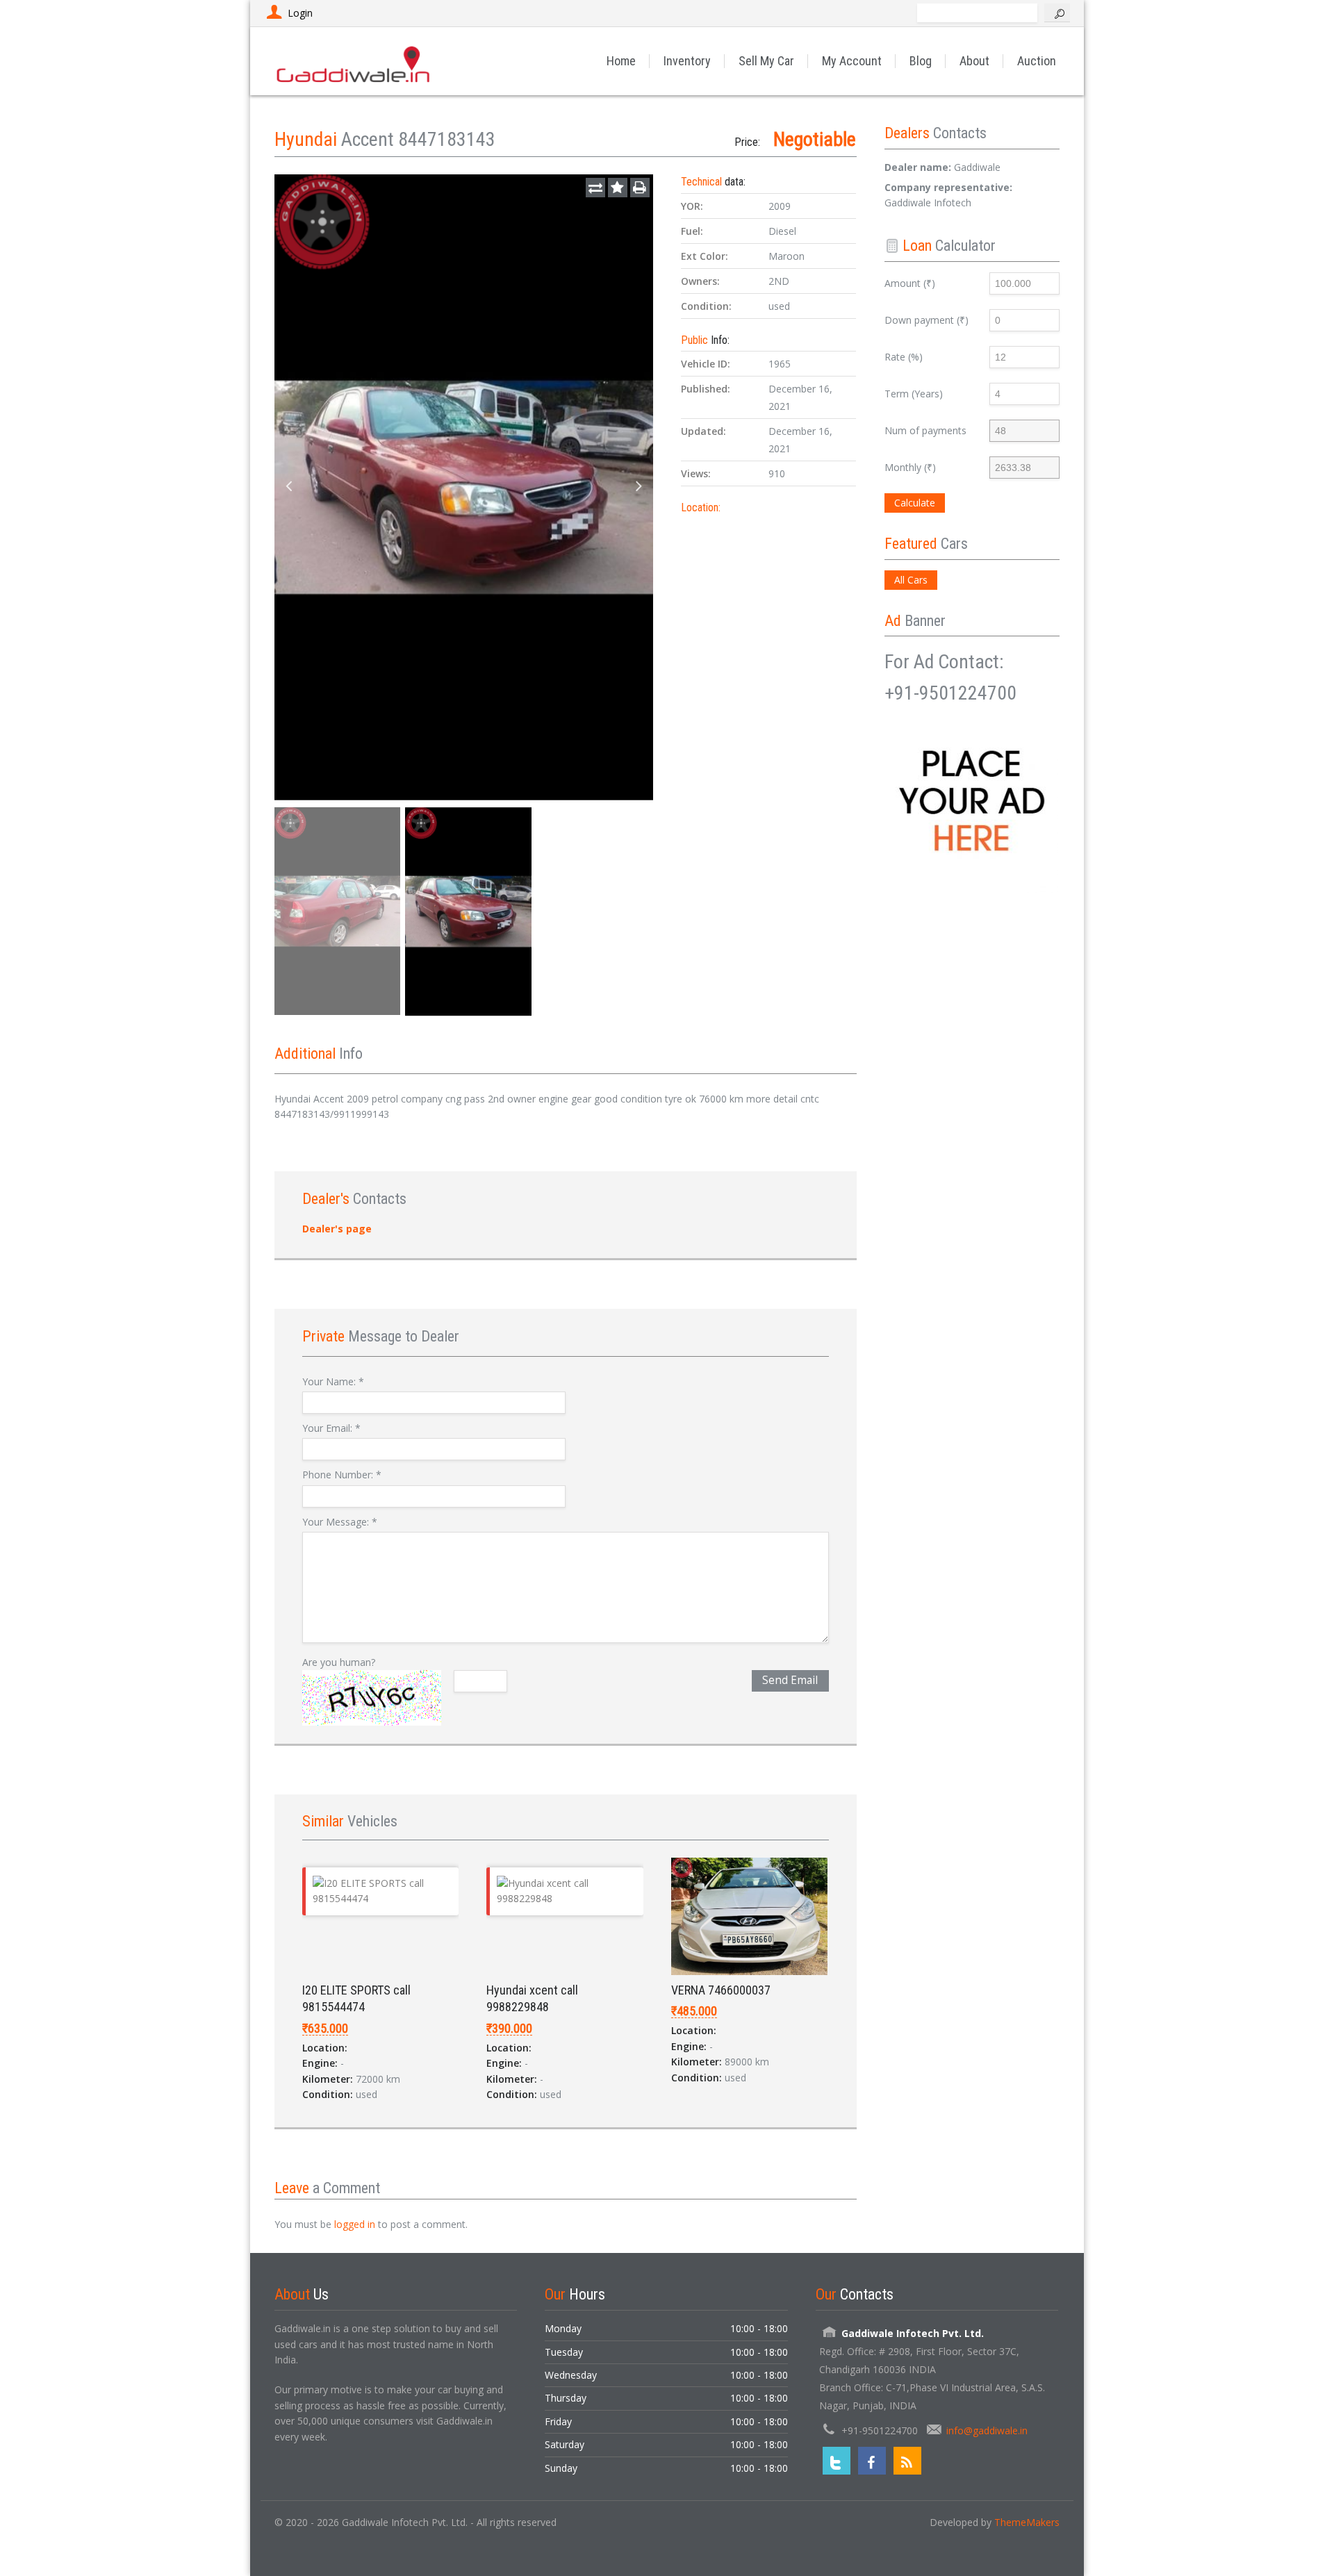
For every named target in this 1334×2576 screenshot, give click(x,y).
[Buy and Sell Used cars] (354, 61)
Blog (921, 61)
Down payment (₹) (927, 320)
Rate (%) (904, 357)
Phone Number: (342, 1475)
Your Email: (331, 1428)
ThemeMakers (1027, 2522)
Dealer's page (337, 1229)
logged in (355, 2224)
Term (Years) (914, 394)
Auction (1037, 61)
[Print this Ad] (640, 188)
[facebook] (872, 2461)
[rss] (907, 2461)
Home (621, 61)
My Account (852, 61)
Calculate (915, 503)
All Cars (911, 580)
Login (300, 13)
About (974, 61)
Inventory (687, 61)
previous (288, 487)
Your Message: (340, 1522)
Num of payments (925, 430)
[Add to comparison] (595, 188)
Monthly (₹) (910, 467)
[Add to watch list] (618, 188)
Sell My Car (766, 61)
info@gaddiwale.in (987, 2430)
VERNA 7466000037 (721, 1990)
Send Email (790, 1680)
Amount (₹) (910, 283)
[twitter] (837, 2461)
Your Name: (333, 1381)
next (639, 487)
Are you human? (339, 1662)
